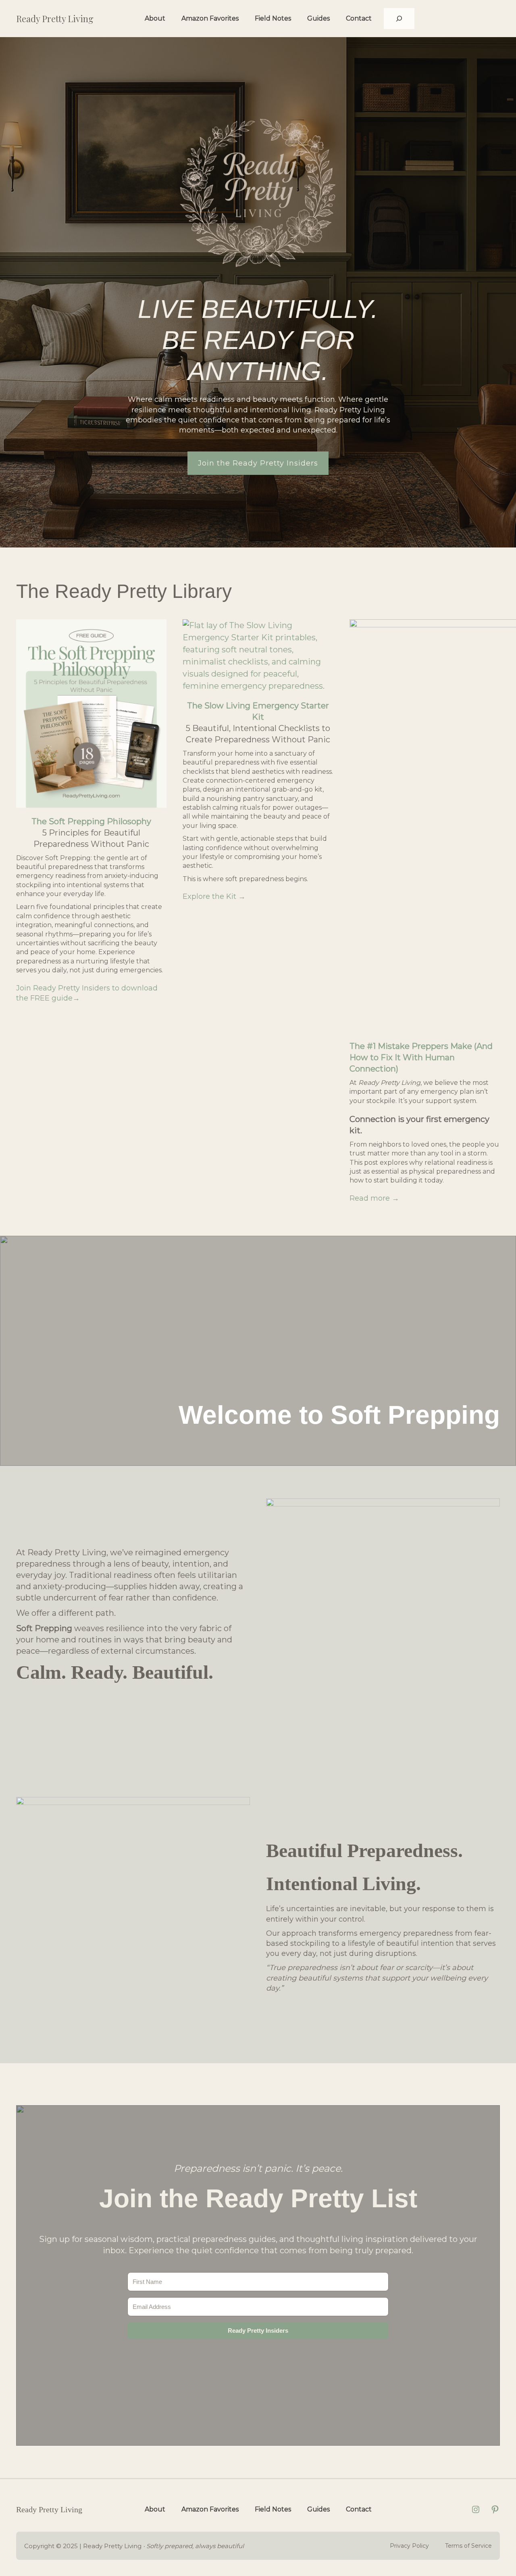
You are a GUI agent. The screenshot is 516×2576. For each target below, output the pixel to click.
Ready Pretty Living (55, 19)
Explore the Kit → (214, 896)
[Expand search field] (399, 19)
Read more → (374, 1198)
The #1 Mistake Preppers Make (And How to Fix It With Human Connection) (421, 1057)
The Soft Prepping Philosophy (91, 821)
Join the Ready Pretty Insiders (258, 463)
